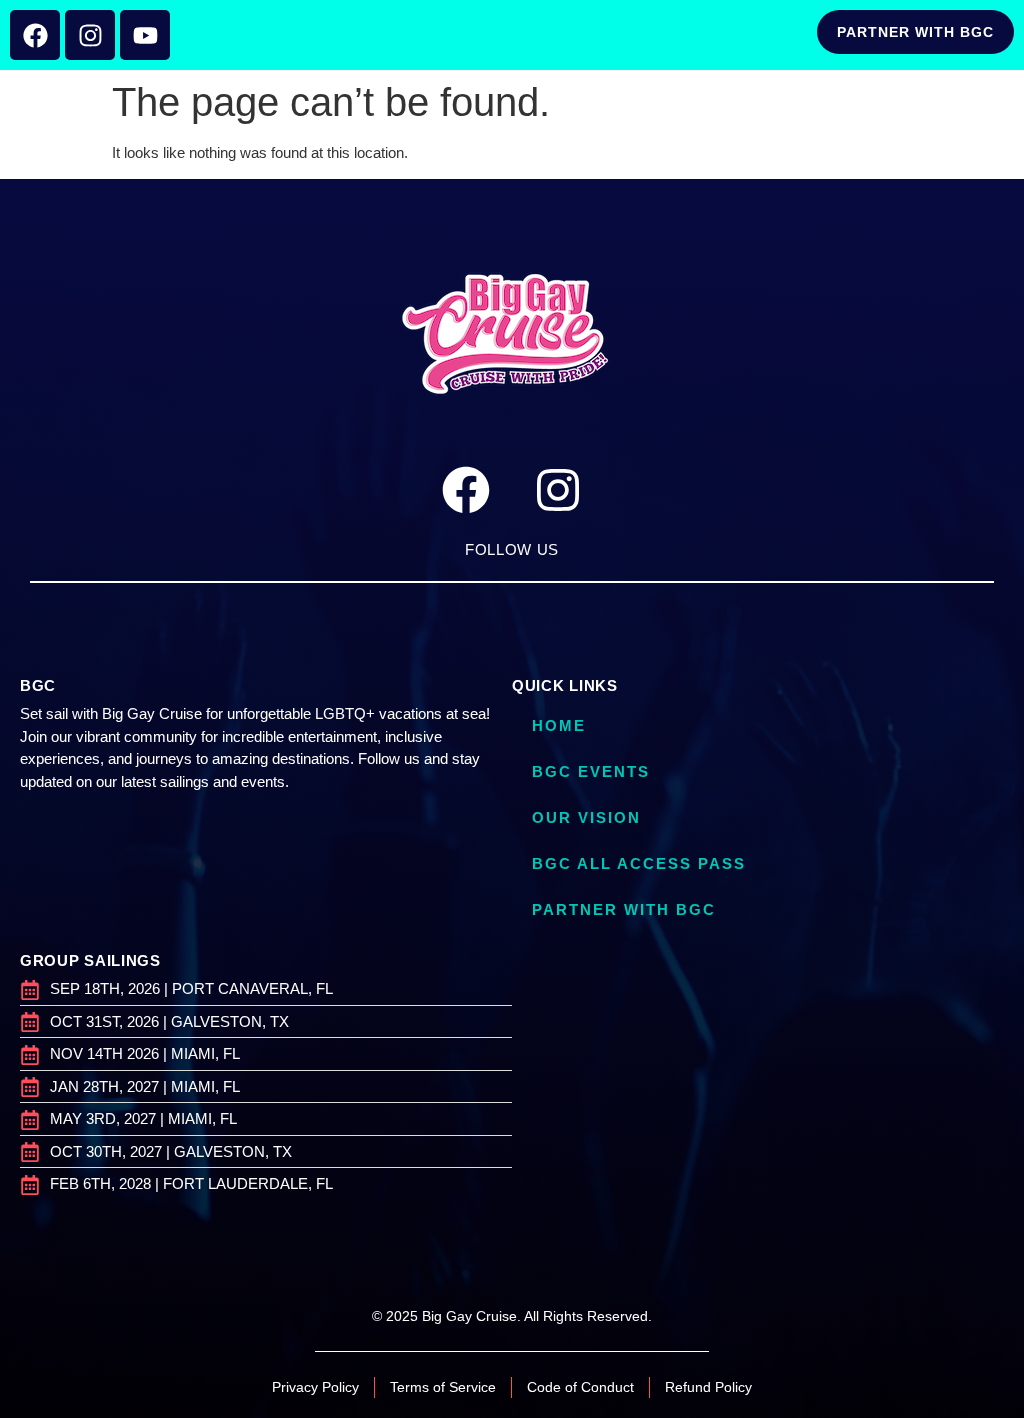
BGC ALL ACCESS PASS (639, 863)
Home (559, 725)
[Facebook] (35, 35)
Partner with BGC (624, 909)
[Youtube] (145, 35)
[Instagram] (90, 35)
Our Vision (586, 817)
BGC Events (591, 771)
